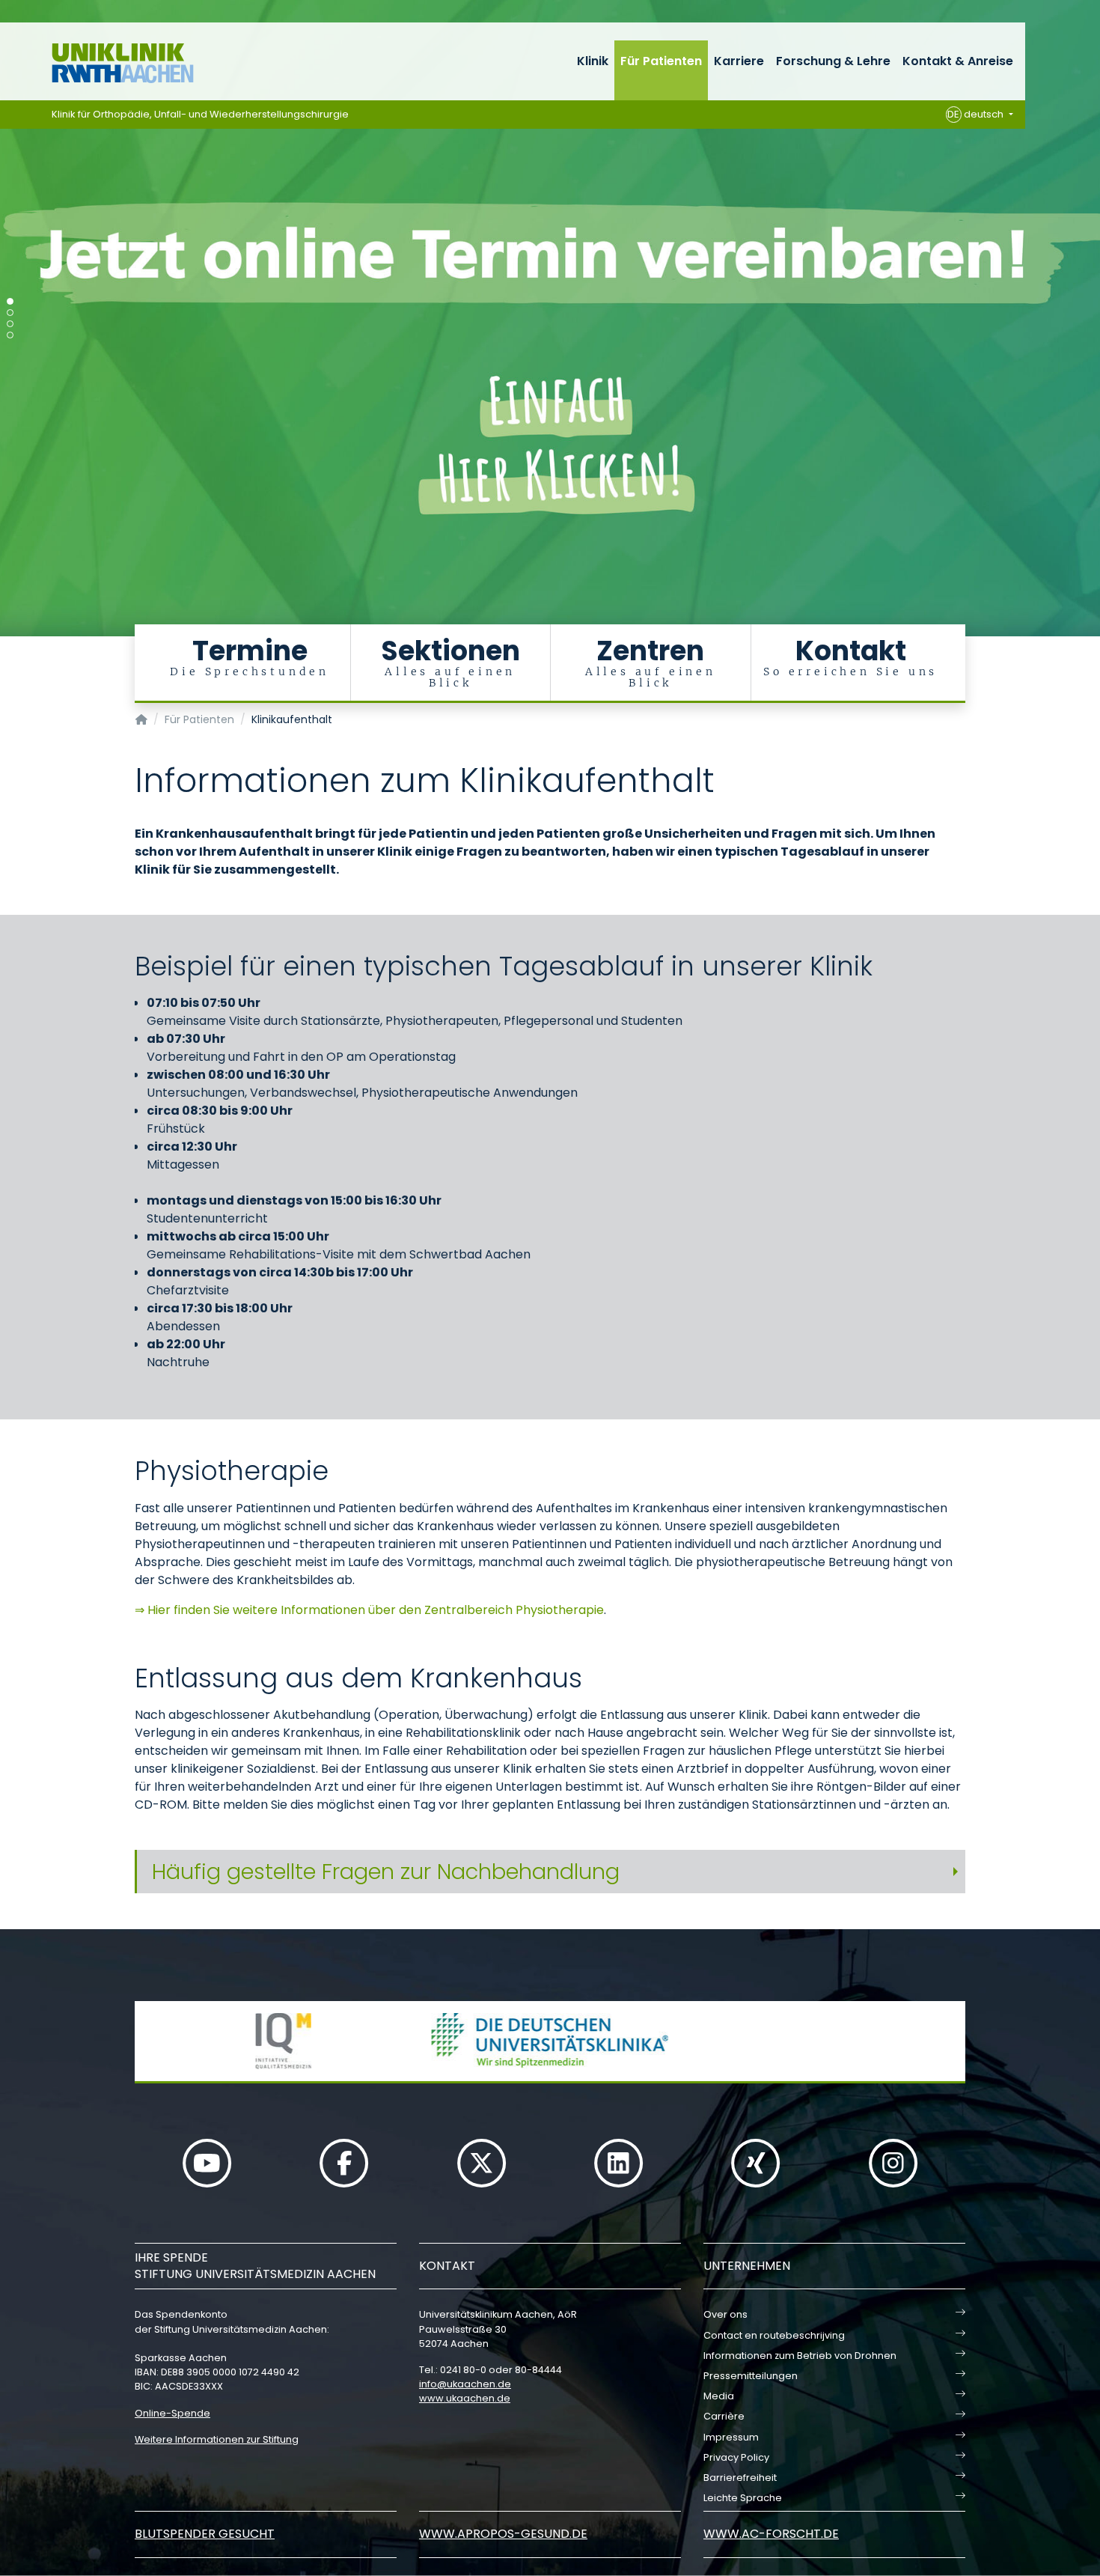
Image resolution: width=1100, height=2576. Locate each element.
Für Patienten (661, 61)
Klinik (593, 61)
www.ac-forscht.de (771, 2534)
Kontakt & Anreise (958, 61)
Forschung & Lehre (833, 61)
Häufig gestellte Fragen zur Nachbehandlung (386, 1872)
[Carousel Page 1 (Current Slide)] (10, 301)
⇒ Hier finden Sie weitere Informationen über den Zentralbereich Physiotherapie (369, 1610)
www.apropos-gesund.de (503, 2534)
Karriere (739, 61)
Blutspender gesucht (205, 2534)
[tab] (550, 1872)
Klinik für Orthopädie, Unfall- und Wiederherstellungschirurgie (200, 114)
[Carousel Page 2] (10, 313)
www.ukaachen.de (465, 2398)
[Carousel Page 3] (10, 324)
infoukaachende (465, 2384)
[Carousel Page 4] (10, 335)
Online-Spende (172, 2413)
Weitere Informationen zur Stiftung (217, 2439)
